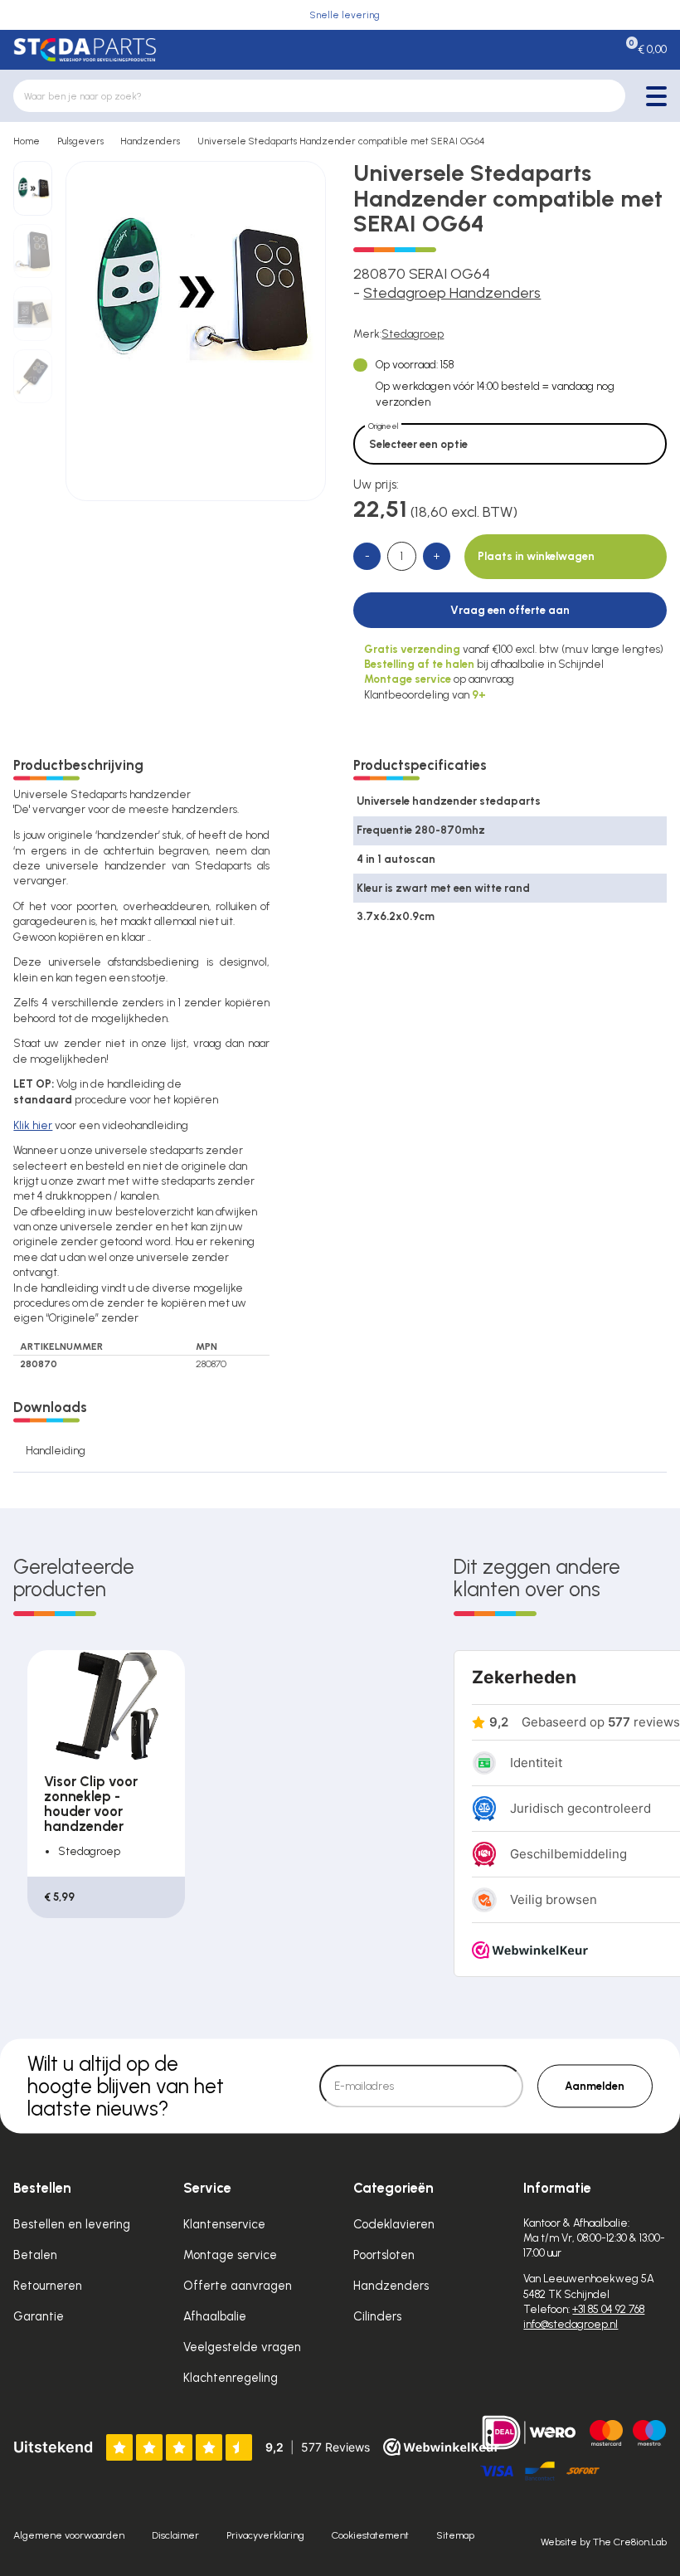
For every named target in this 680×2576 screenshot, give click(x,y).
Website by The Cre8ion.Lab (604, 2542)
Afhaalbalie (215, 2316)
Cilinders (377, 2316)
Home (27, 141)
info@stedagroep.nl (571, 2324)
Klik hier (33, 1125)
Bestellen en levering (72, 2224)
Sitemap (455, 2535)
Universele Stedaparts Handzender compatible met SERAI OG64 (341, 141)
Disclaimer (175, 2535)
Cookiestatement (370, 2535)
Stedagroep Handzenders (452, 293)
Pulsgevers (80, 141)
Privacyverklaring (265, 2535)
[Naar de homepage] (85, 50)
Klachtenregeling (231, 2378)
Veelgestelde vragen (242, 2347)
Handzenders (150, 141)
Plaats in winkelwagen (536, 556)
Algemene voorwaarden (69, 2535)
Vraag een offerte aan (510, 610)
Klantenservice (224, 2224)
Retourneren (48, 2286)
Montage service (230, 2255)
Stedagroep (413, 334)
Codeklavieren (394, 2224)
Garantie (39, 2316)
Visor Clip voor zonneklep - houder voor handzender (91, 1804)
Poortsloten (384, 2255)
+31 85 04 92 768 (608, 2309)
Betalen (35, 2255)
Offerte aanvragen (238, 2286)
